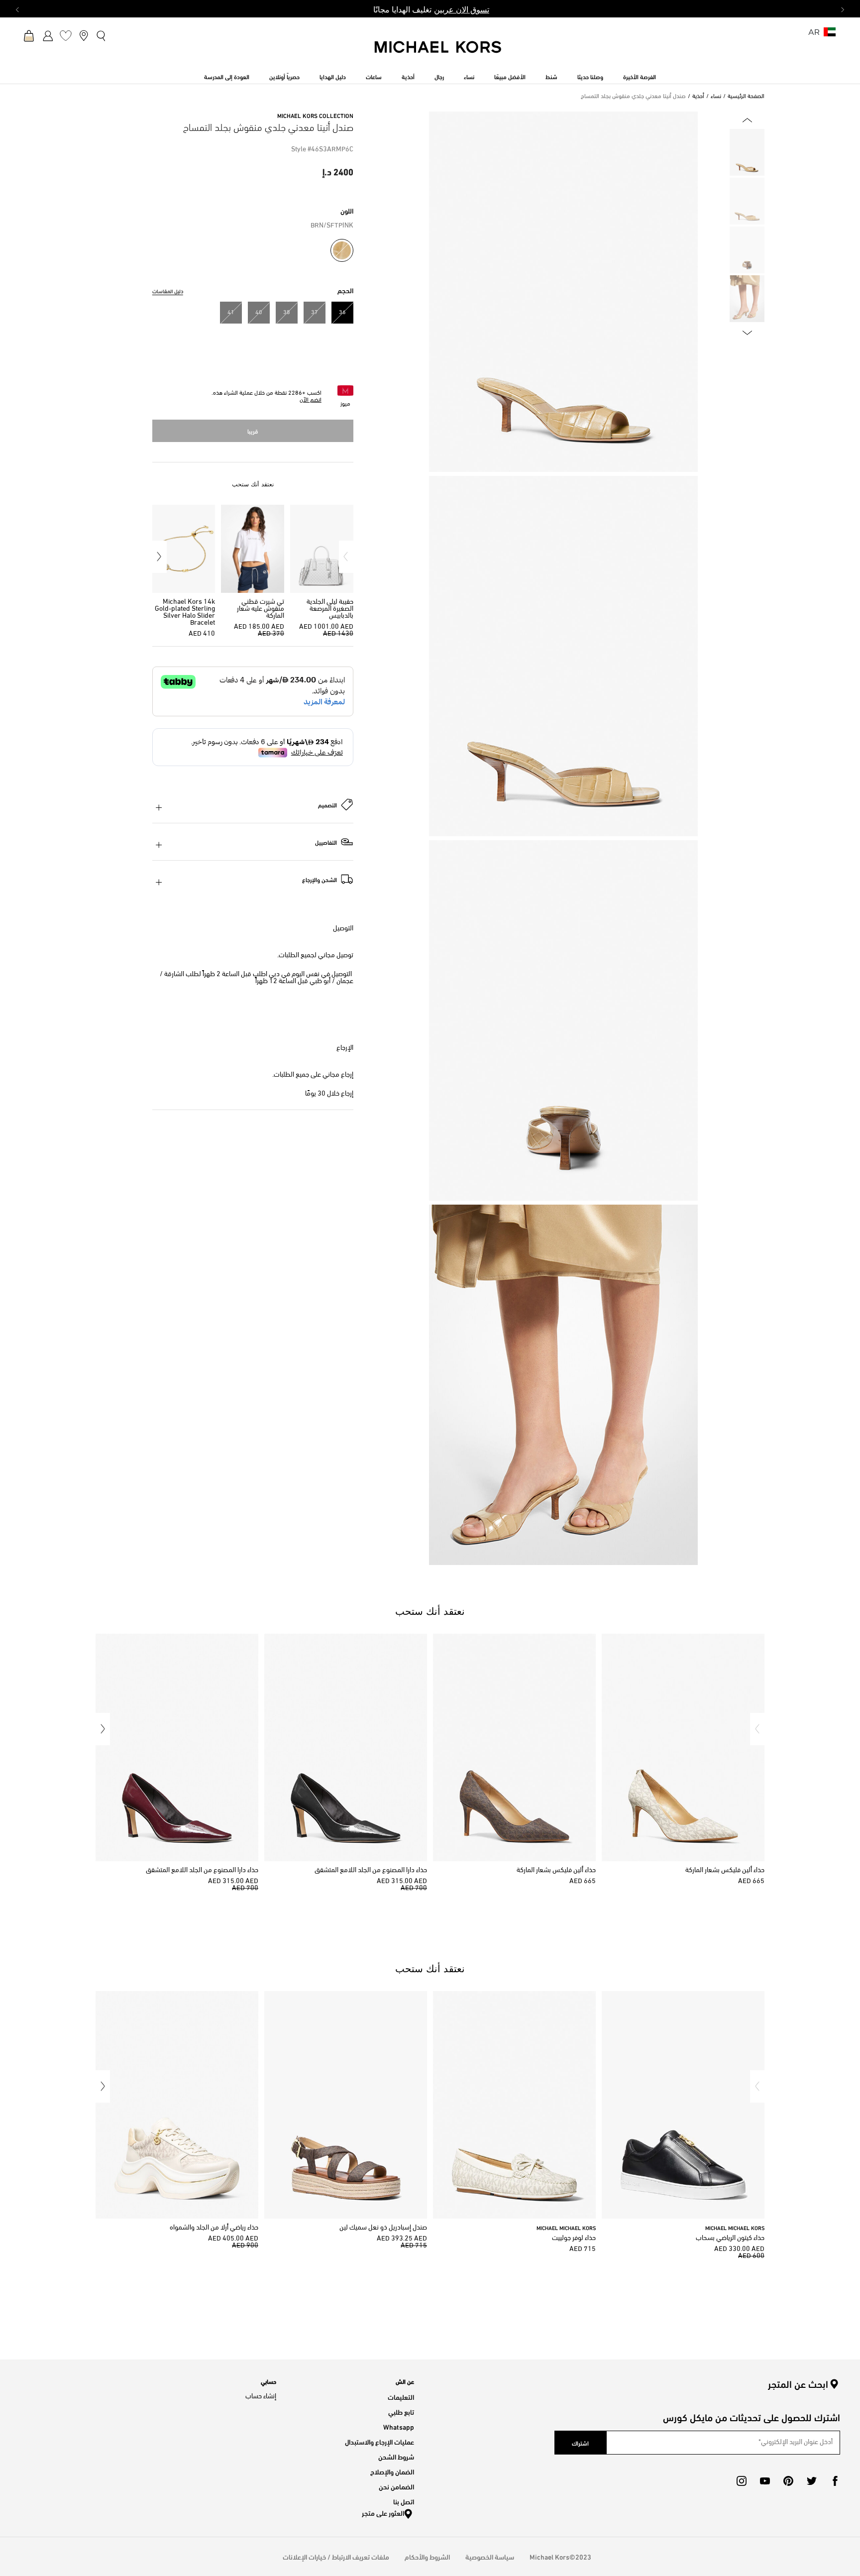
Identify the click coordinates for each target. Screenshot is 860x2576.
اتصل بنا (404, 2501)
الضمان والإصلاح (392, 2471)
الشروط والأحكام (427, 2556)
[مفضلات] (66, 35)
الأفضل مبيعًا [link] (510, 76)
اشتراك (580, 2443)
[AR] (830, 35)
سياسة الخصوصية (490, 2556)
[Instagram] (742, 2481)
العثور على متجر (383, 2513)
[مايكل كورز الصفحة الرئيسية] (438, 52)
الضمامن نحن (396, 2486)
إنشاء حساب (261, 2397)
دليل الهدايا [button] (333, 76)
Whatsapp (399, 2426)
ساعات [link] (374, 76)
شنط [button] (551, 76)
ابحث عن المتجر (798, 2384)
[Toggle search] (102, 35)
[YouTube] (765, 2481)
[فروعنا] (84, 35)
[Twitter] (812, 2481)
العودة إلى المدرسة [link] (227, 76)
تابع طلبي (401, 2411)
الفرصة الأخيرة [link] (640, 76)
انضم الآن (311, 400)
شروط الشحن (396, 2456)
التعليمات (401, 2397)
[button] (346, 557)
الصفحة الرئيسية (746, 97)
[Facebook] (835, 2481)
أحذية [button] (408, 76)
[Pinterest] (788, 2481)
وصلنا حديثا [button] (590, 76)
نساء (716, 97)
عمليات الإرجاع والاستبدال (379, 2441)
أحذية (698, 97)
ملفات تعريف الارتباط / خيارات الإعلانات (336, 2556)
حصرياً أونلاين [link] (284, 76)
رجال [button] (439, 76)
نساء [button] (469, 76)
